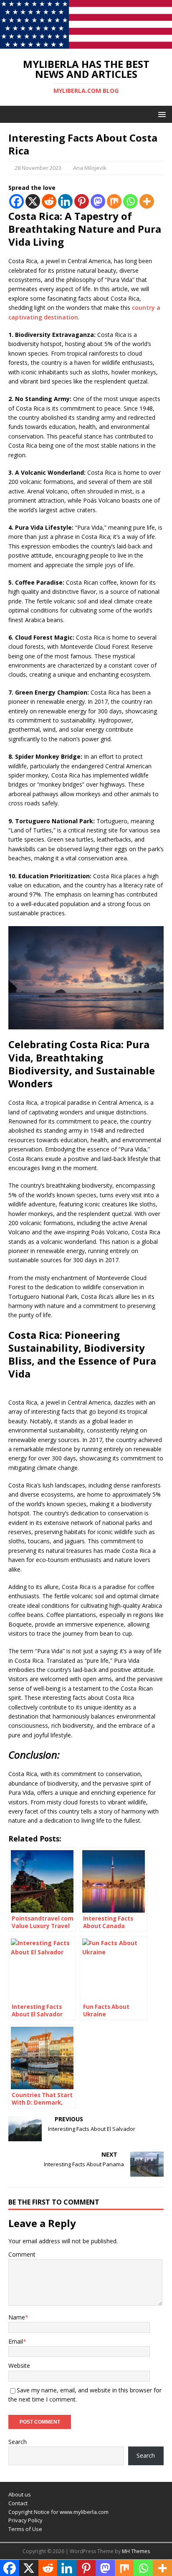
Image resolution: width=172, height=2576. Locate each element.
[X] (33, 201)
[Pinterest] (82, 201)
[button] (161, 114)
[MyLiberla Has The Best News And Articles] (86, 44)
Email (16, 2341)
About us (20, 2494)
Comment (22, 2254)
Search (18, 2442)
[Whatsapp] (130, 201)
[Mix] (114, 201)
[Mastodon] (98, 201)
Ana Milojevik (90, 168)
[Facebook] (16, 201)
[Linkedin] (65, 201)
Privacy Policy (25, 2520)
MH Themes (136, 2551)
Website (19, 2365)
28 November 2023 (38, 168)
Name (17, 2317)
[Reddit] (49, 201)
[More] (147, 201)
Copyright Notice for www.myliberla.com (58, 2512)
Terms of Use (25, 2529)
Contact (18, 2503)
